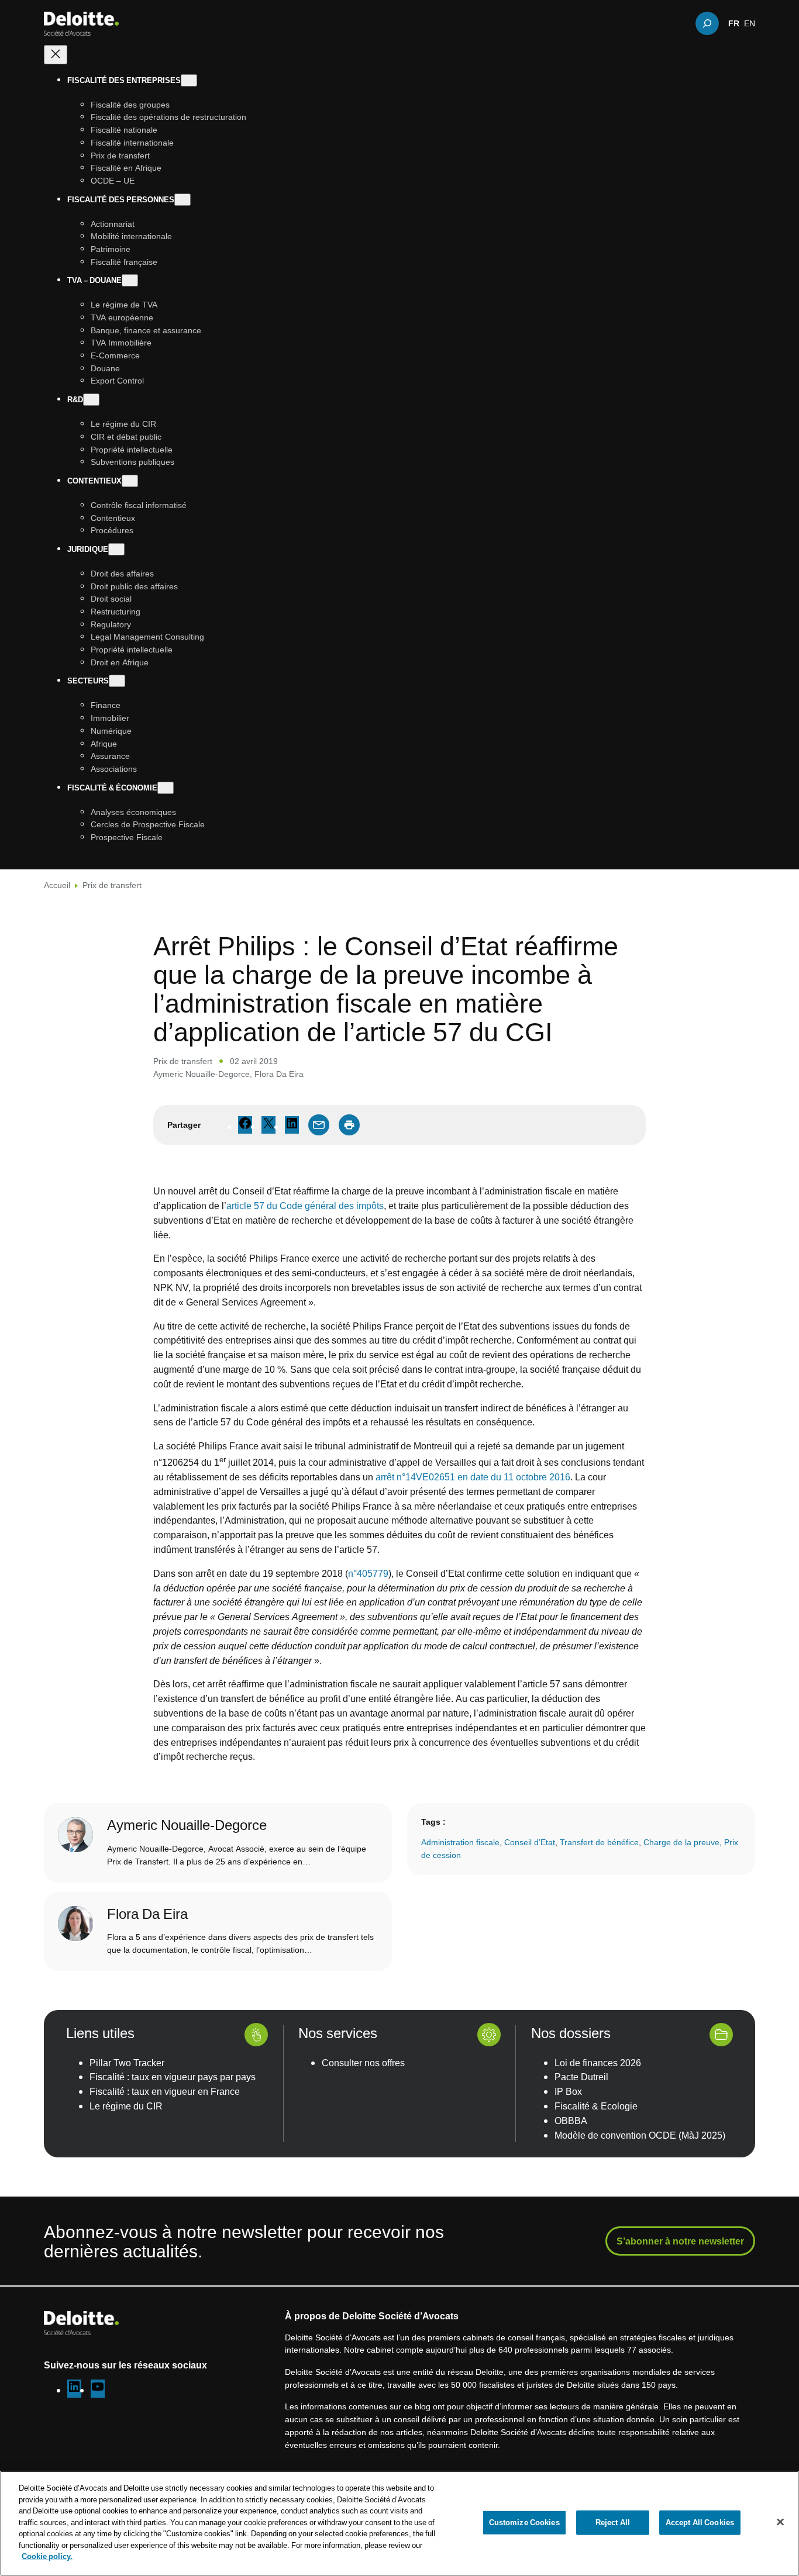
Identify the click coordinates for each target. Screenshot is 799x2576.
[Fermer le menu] (56, 55)
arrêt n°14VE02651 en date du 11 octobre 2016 (473, 1477)
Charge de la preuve (681, 1842)
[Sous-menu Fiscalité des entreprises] (189, 80)
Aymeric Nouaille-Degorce (202, 1074)
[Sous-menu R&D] (91, 400)
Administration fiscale (460, 1842)
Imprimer (349, 1125)
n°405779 (368, 1573)
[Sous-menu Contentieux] (130, 481)
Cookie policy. (47, 2556)
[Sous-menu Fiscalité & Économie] (166, 788)
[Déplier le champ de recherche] (707, 23)
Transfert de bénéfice (599, 1842)
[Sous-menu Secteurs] (117, 681)
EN (750, 23)
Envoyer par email (319, 1125)
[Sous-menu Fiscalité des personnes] (182, 200)
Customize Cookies (524, 2522)
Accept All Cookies (700, 2522)
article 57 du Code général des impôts (305, 1206)
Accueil (57, 885)
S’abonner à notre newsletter (680, 2241)
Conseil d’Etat (530, 1842)
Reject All (613, 2522)
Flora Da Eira (279, 1074)
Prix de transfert (112, 885)
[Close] (780, 2522)
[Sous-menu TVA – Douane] (130, 281)
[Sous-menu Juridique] (116, 549)
